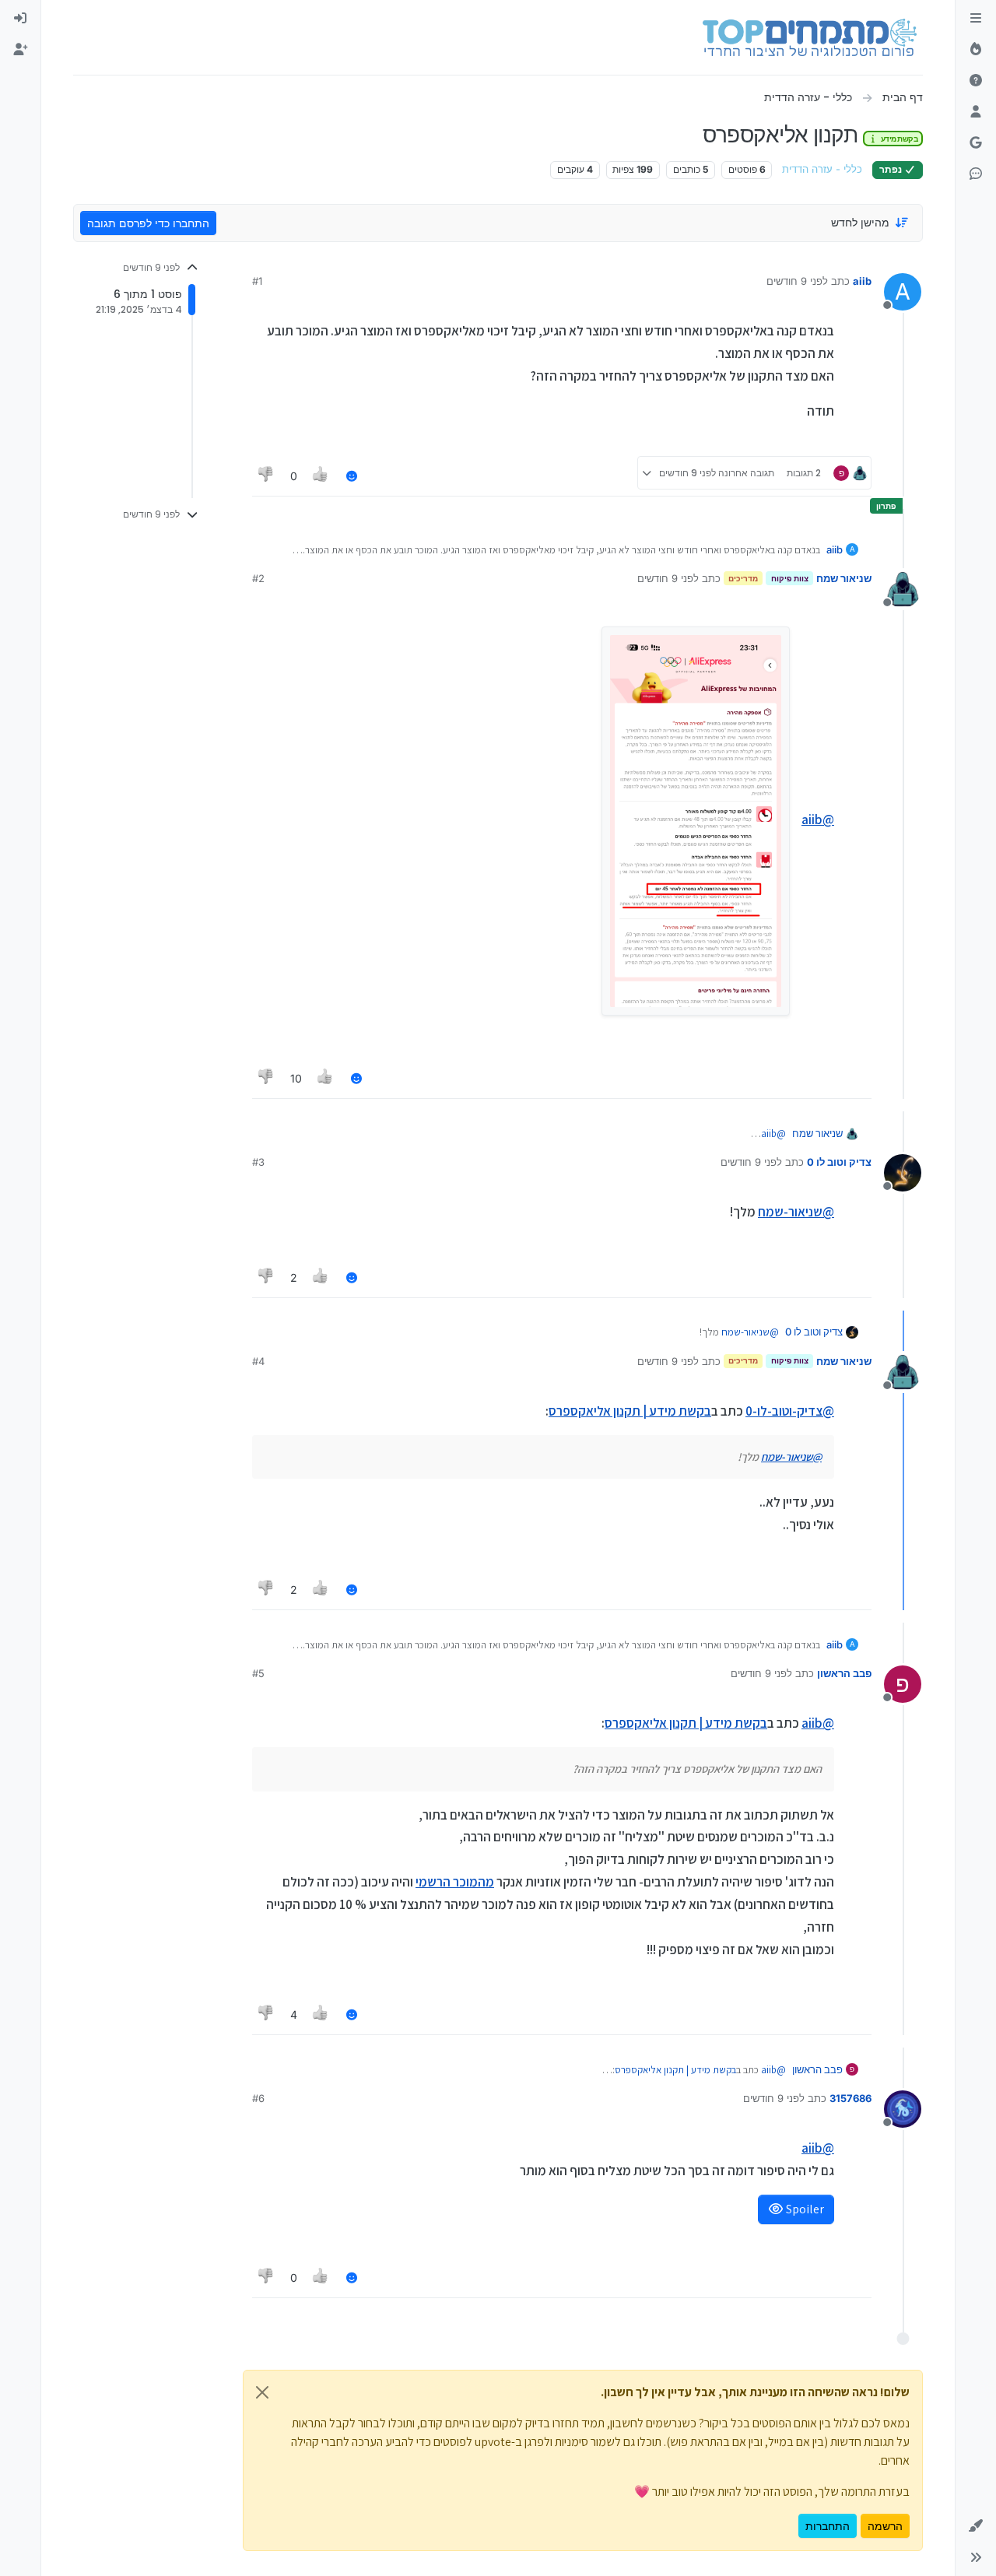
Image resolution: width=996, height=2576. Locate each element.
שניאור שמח (844, 578)
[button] (976, 2526)
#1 (257, 281)
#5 (258, 1673)
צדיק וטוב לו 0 (839, 1162)
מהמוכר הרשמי (455, 1882)
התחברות (828, 2526)
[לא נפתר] (976, 81)
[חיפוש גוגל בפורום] (976, 143)
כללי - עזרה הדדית (822, 169)
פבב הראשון (844, 1673)
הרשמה (885, 2526)
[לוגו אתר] (810, 37)
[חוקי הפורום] (976, 19)
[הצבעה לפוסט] (321, 476)
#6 (258, 2098)
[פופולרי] (976, 50)
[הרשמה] (20, 50)
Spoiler (804, 2209)
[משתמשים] (976, 112)
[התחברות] (20, 19)
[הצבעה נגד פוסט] (266, 476)
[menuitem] (20, 19)
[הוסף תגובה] (352, 476)
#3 (258, 1162)
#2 (258, 578)
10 (296, 1078)
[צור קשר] (976, 174)
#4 (258, 1361)
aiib (862, 281)
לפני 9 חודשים (797, 281)
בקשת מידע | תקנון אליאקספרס (630, 1411)
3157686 (850, 2098)
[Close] (262, 2392)
